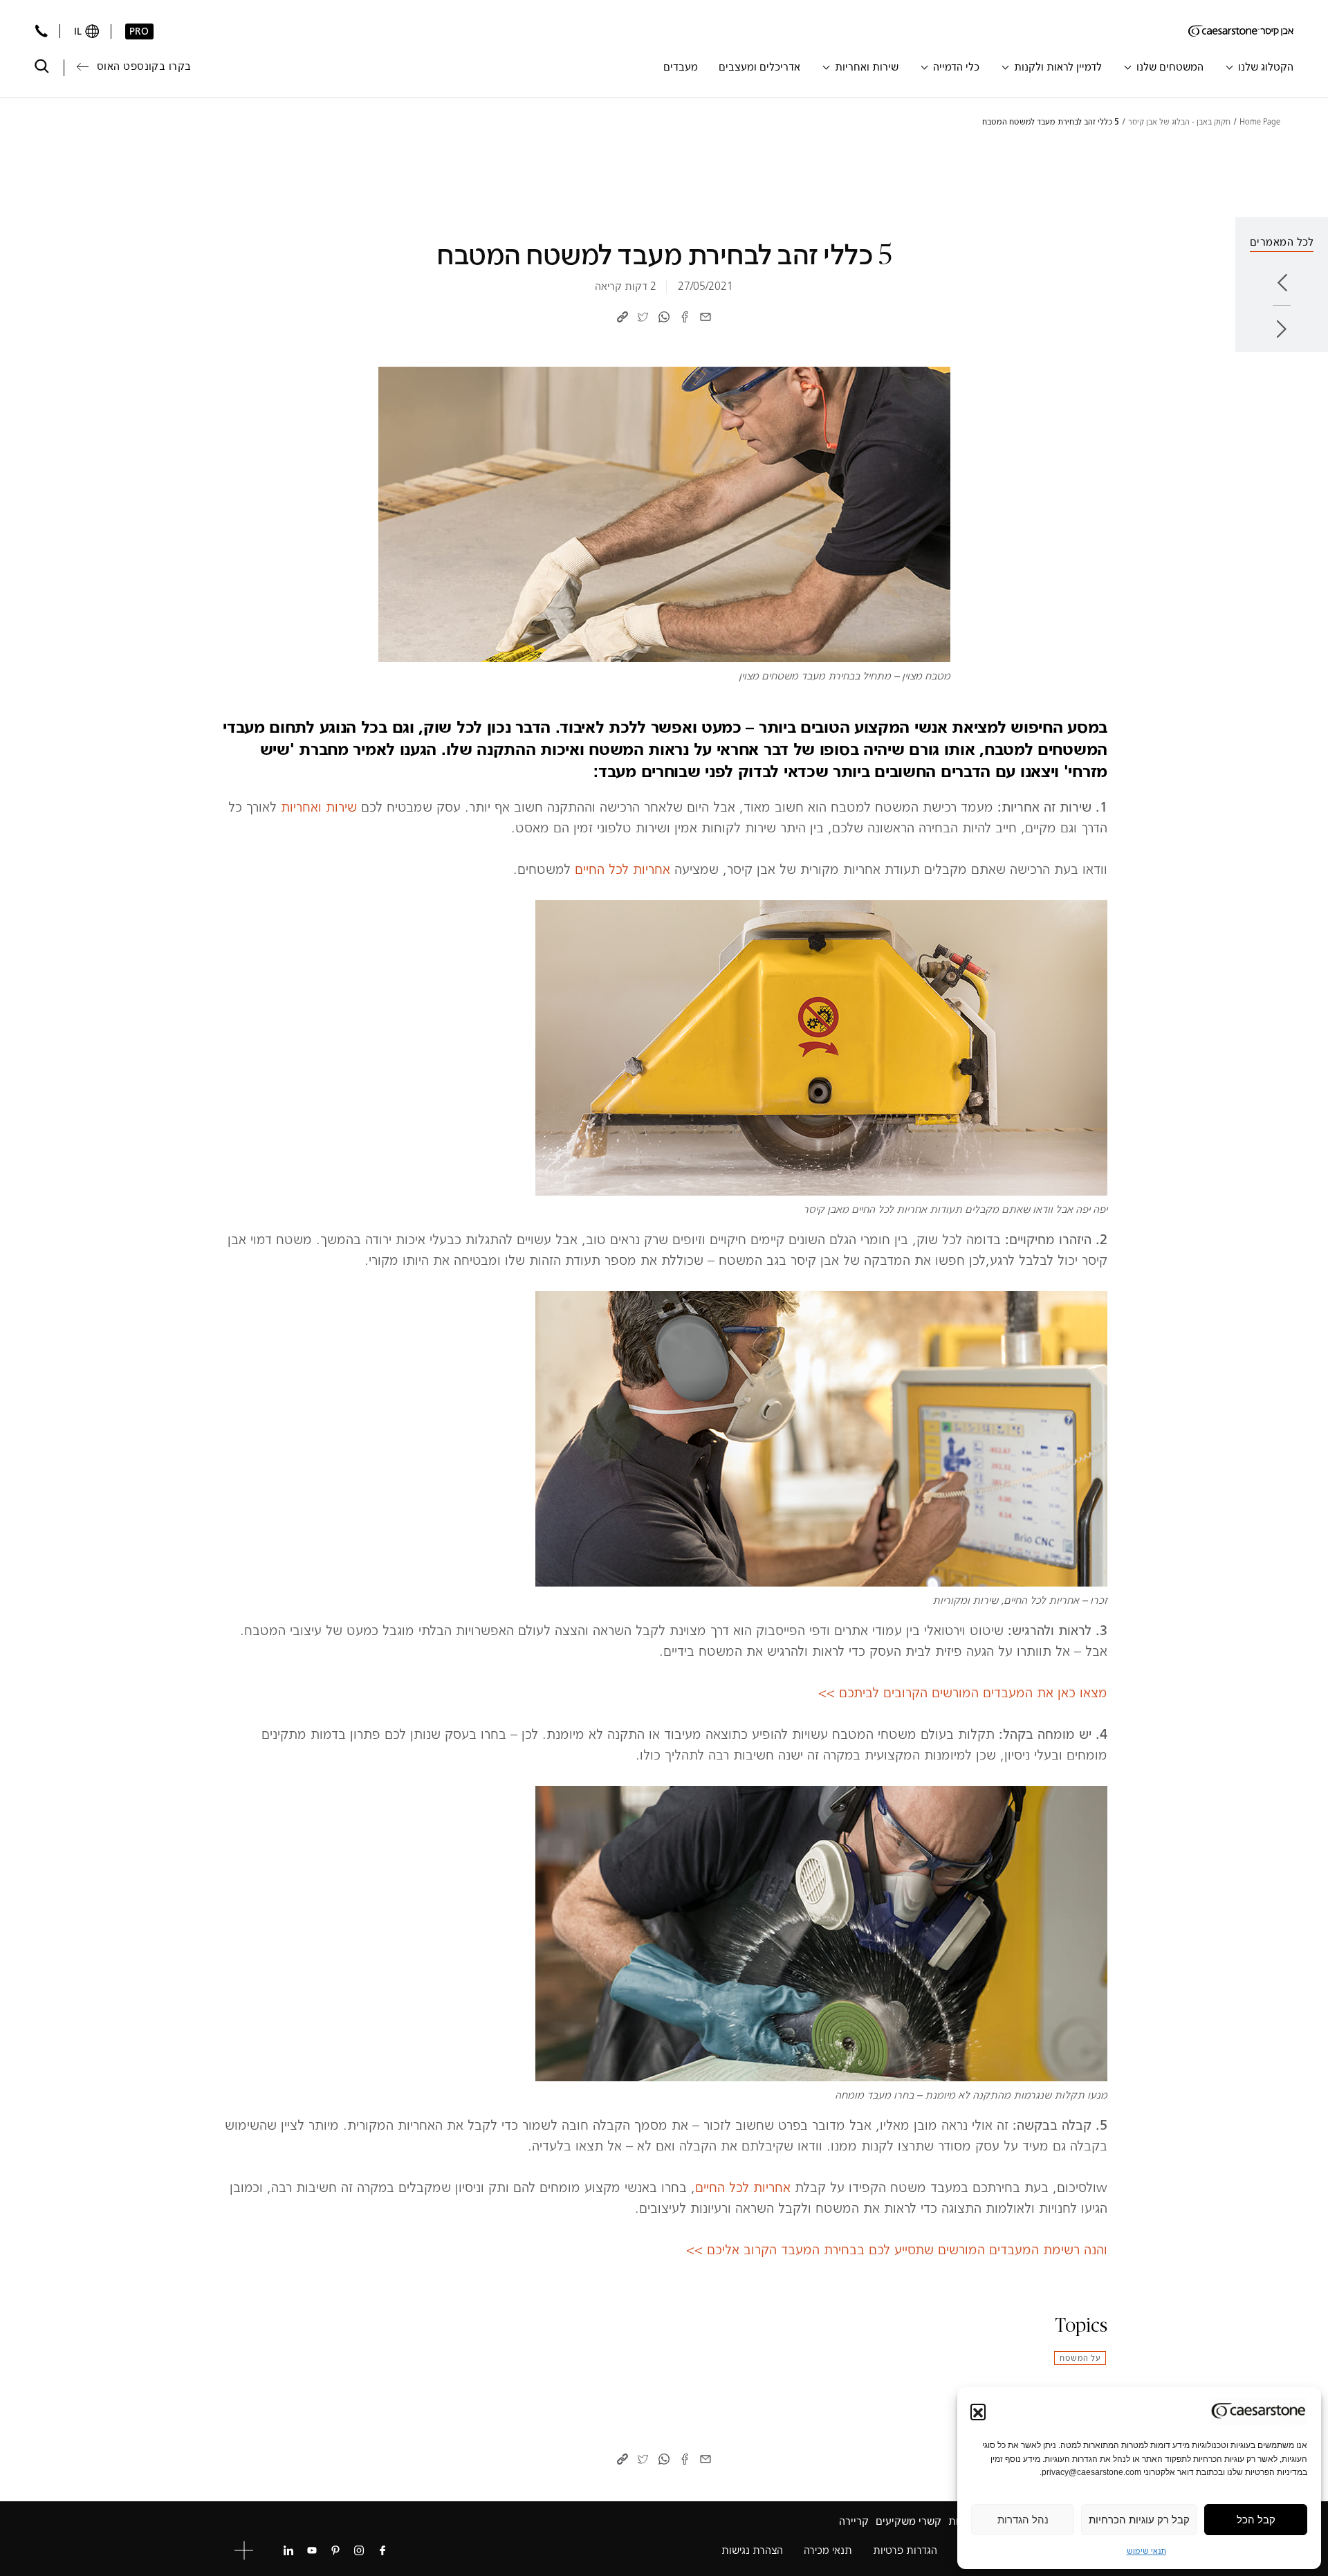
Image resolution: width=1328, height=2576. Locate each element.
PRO (139, 31)
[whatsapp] (664, 316)
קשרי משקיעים (909, 2521)
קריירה (854, 2521)
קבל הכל (1256, 2520)
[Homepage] (1241, 31)
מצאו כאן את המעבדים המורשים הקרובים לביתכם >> (963, 1692)
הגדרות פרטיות (905, 2550)
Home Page (1260, 122)
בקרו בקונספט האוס (144, 66)
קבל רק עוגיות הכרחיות (1139, 2520)
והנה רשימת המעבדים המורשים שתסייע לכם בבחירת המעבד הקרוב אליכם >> (897, 2249)
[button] (978, 2411)
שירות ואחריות (319, 807)
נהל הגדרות (1023, 2520)
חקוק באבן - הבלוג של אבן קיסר (1179, 122)
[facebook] (685, 316)
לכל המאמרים (1282, 242)
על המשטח (1080, 2358)
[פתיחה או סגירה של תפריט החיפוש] (42, 66)
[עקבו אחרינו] (382, 2550)
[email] (705, 316)
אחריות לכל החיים (622, 869)
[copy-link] (622, 316)
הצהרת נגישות (752, 2550)
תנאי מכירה (828, 2550)
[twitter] (643, 316)
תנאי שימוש (1146, 2551)
